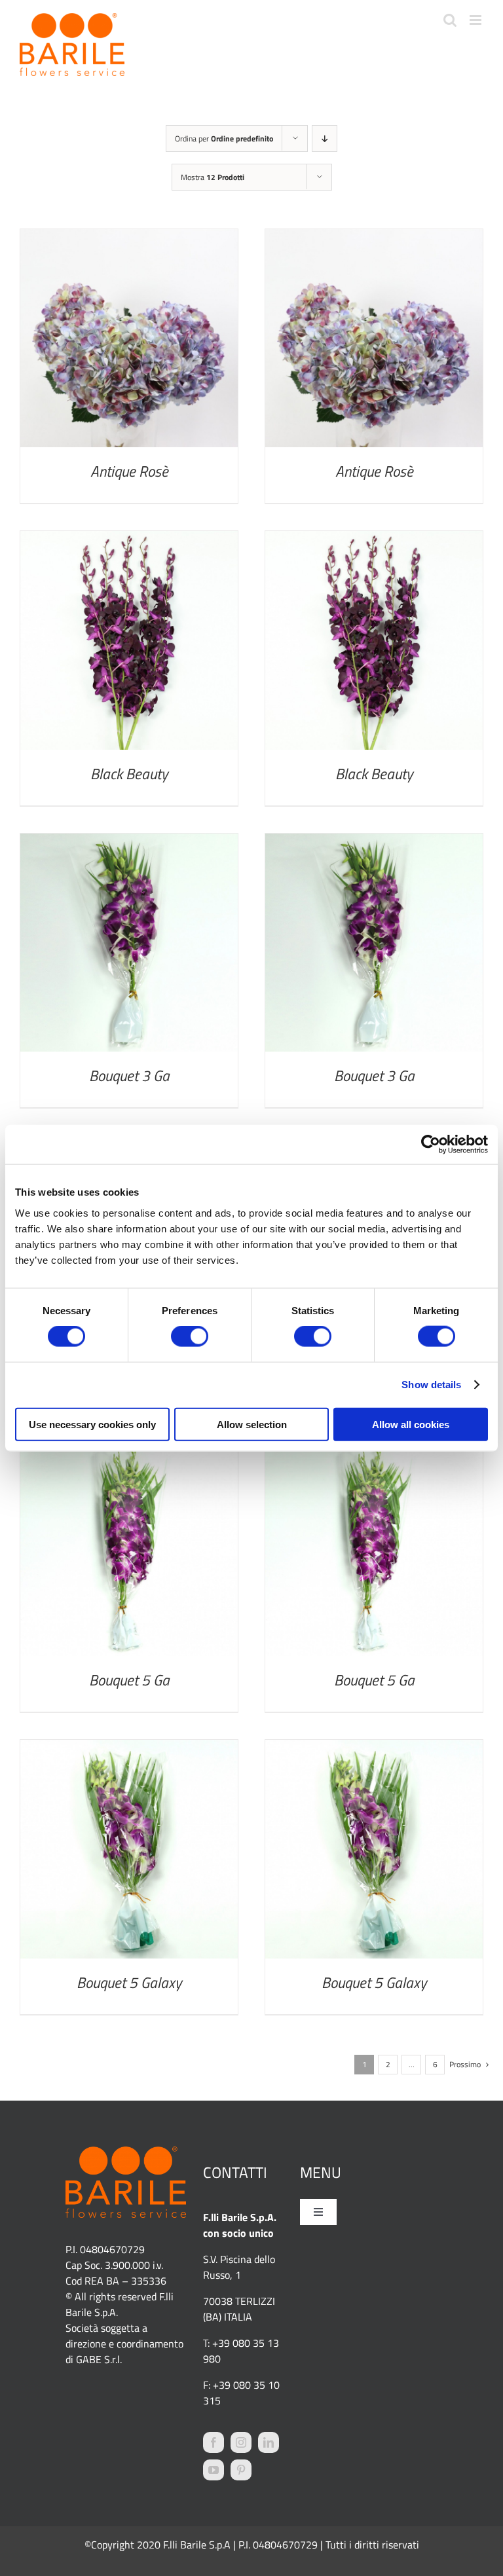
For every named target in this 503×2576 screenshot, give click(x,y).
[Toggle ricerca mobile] (450, 20)
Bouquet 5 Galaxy (129, 1982)
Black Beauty (129, 774)
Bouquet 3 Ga (129, 1076)
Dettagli (129, 341)
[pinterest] (241, 2470)
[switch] (190, 1336)
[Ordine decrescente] (325, 138)
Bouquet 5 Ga (129, 1680)
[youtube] (214, 2470)
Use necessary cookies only (92, 1424)
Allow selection (252, 1424)
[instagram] (241, 2442)
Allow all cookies (411, 1424)
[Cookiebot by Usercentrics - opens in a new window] (431, 1145)
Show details (431, 1385)
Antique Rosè (129, 471)
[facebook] (214, 2442)
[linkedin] (269, 2442)
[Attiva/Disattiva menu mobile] (476, 20)
